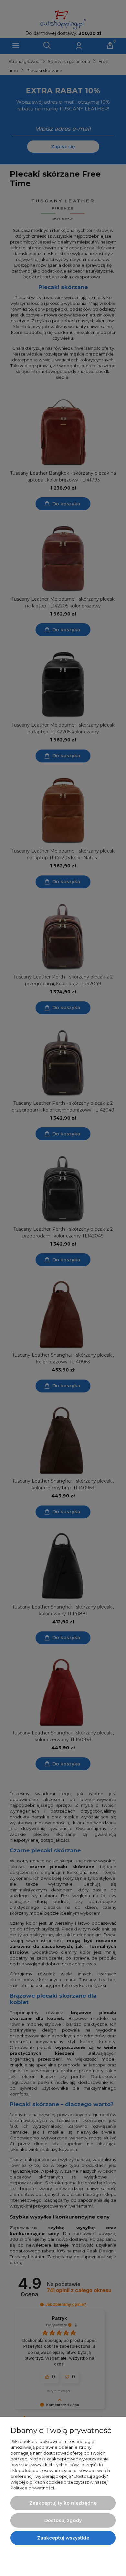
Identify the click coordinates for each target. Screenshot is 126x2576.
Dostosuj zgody (63, 2520)
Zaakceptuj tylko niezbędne (63, 2503)
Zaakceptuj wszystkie (63, 2538)
